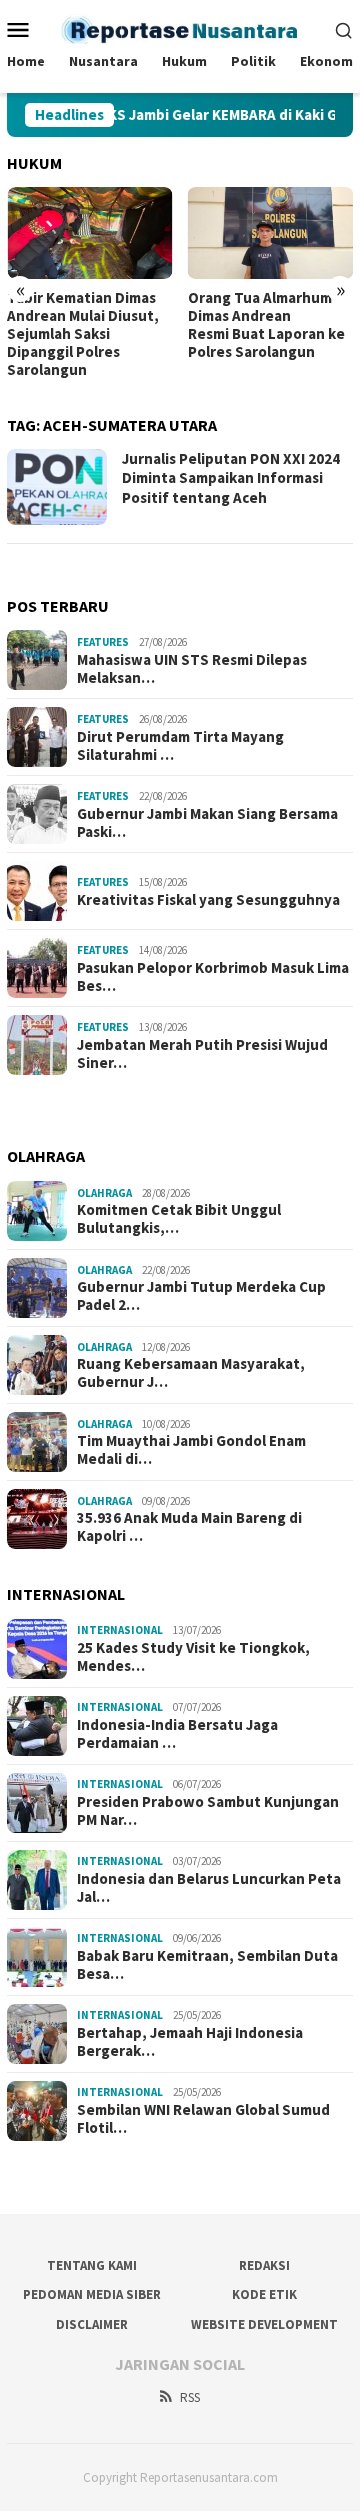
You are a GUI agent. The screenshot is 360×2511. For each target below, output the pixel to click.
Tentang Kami (92, 2265)
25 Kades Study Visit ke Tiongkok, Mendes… (193, 1657)
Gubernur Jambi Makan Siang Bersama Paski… (207, 823)
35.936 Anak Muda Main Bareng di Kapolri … (189, 1527)
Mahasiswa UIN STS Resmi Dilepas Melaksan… (192, 669)
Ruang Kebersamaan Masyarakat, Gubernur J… (191, 1373)
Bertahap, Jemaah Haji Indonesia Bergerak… (190, 2042)
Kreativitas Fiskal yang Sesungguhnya (208, 900)
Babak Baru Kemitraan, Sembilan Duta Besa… (207, 1965)
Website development (264, 2324)
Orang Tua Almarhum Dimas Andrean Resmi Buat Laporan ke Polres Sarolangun (266, 325)
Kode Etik (264, 2294)
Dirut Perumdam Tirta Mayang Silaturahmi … (180, 746)
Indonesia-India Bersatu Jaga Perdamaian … (177, 1734)
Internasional (120, 1630)
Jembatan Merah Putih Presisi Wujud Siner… (202, 1054)
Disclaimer (92, 2324)
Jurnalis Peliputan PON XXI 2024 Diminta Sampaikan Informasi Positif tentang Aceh (231, 478)
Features (103, 642)
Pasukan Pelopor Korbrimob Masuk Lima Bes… (213, 977)
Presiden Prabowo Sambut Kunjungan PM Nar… (208, 1811)
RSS (190, 2397)
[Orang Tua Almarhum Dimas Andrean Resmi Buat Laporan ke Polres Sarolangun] (271, 233)
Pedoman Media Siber (92, 2294)
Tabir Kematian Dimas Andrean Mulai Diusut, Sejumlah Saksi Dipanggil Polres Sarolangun (83, 334)
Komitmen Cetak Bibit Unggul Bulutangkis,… (179, 1219)
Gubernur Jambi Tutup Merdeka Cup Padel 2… (201, 1296)
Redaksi (264, 2265)
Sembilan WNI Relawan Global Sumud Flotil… (203, 2119)
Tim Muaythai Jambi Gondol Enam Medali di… (191, 1450)
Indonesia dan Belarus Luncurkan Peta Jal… (209, 1888)
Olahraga (104, 1193)
